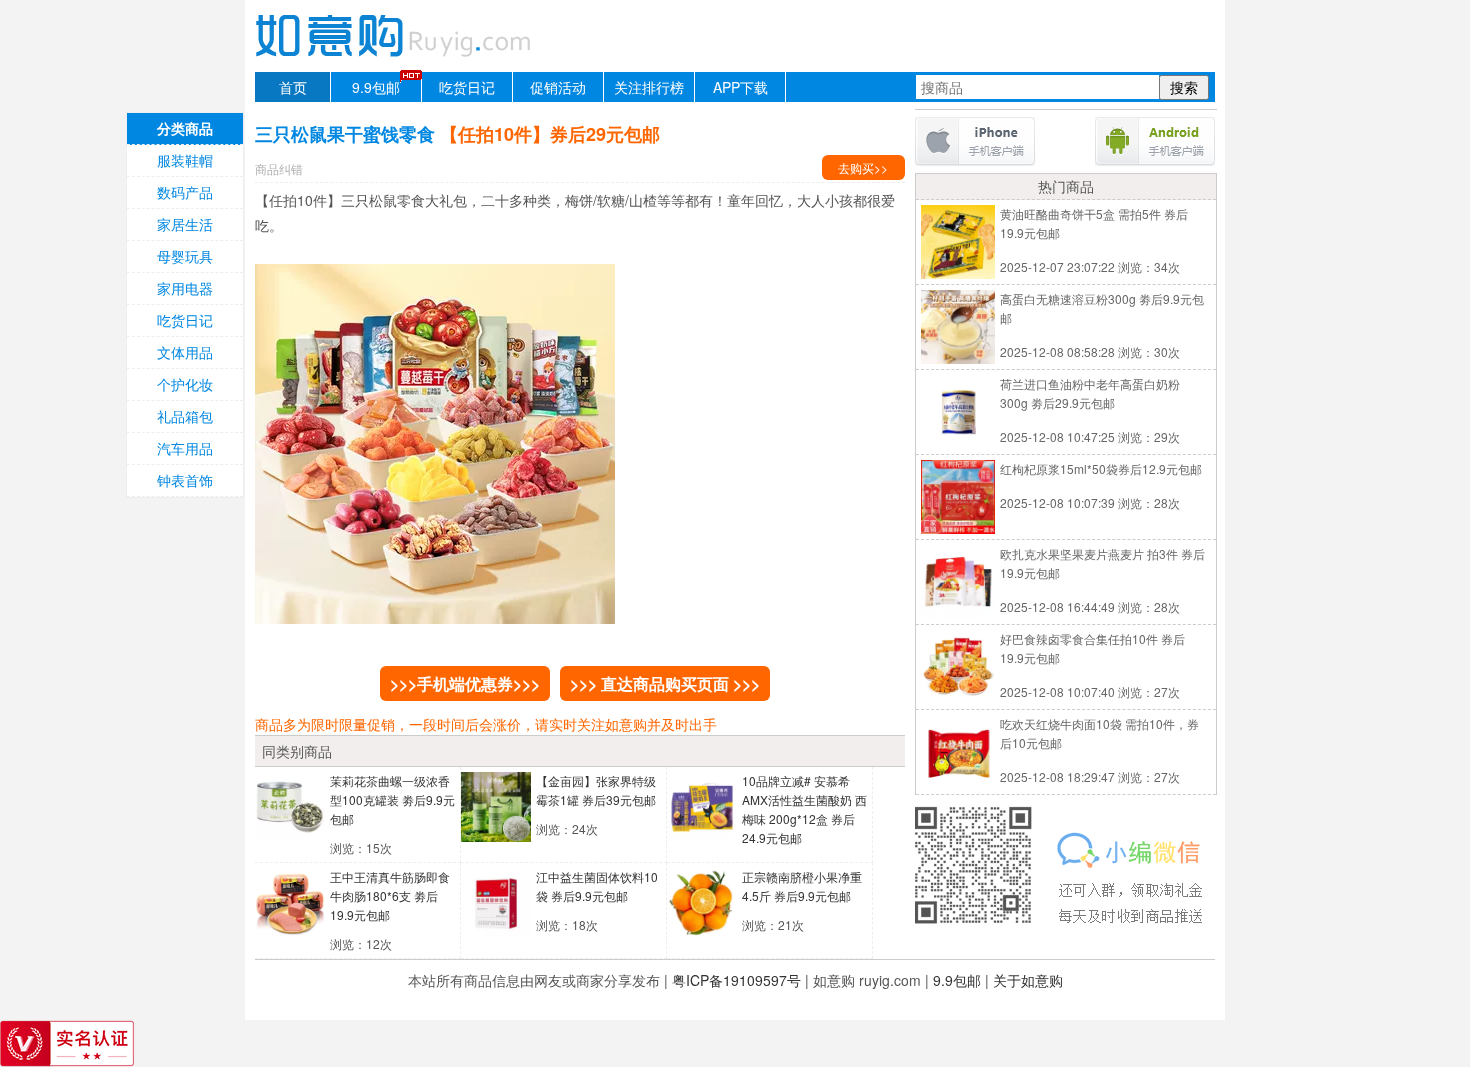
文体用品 (185, 352)
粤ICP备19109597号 (736, 980)
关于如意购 (1028, 980)
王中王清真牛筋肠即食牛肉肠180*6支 (390, 895)
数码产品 (185, 192)
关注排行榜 (649, 87)
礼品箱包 (185, 416)
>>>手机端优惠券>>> (465, 683)
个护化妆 (185, 384)
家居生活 (185, 224)
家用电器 (185, 288)
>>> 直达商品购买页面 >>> (665, 683)
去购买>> (863, 167)
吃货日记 (467, 87)
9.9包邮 (376, 87)
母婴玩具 (185, 256)
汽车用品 (185, 448)
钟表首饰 (185, 480)
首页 (293, 87)
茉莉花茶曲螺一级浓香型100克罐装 (392, 799)
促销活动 (558, 87)
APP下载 (740, 87)
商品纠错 (279, 168)
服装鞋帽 (185, 160)
